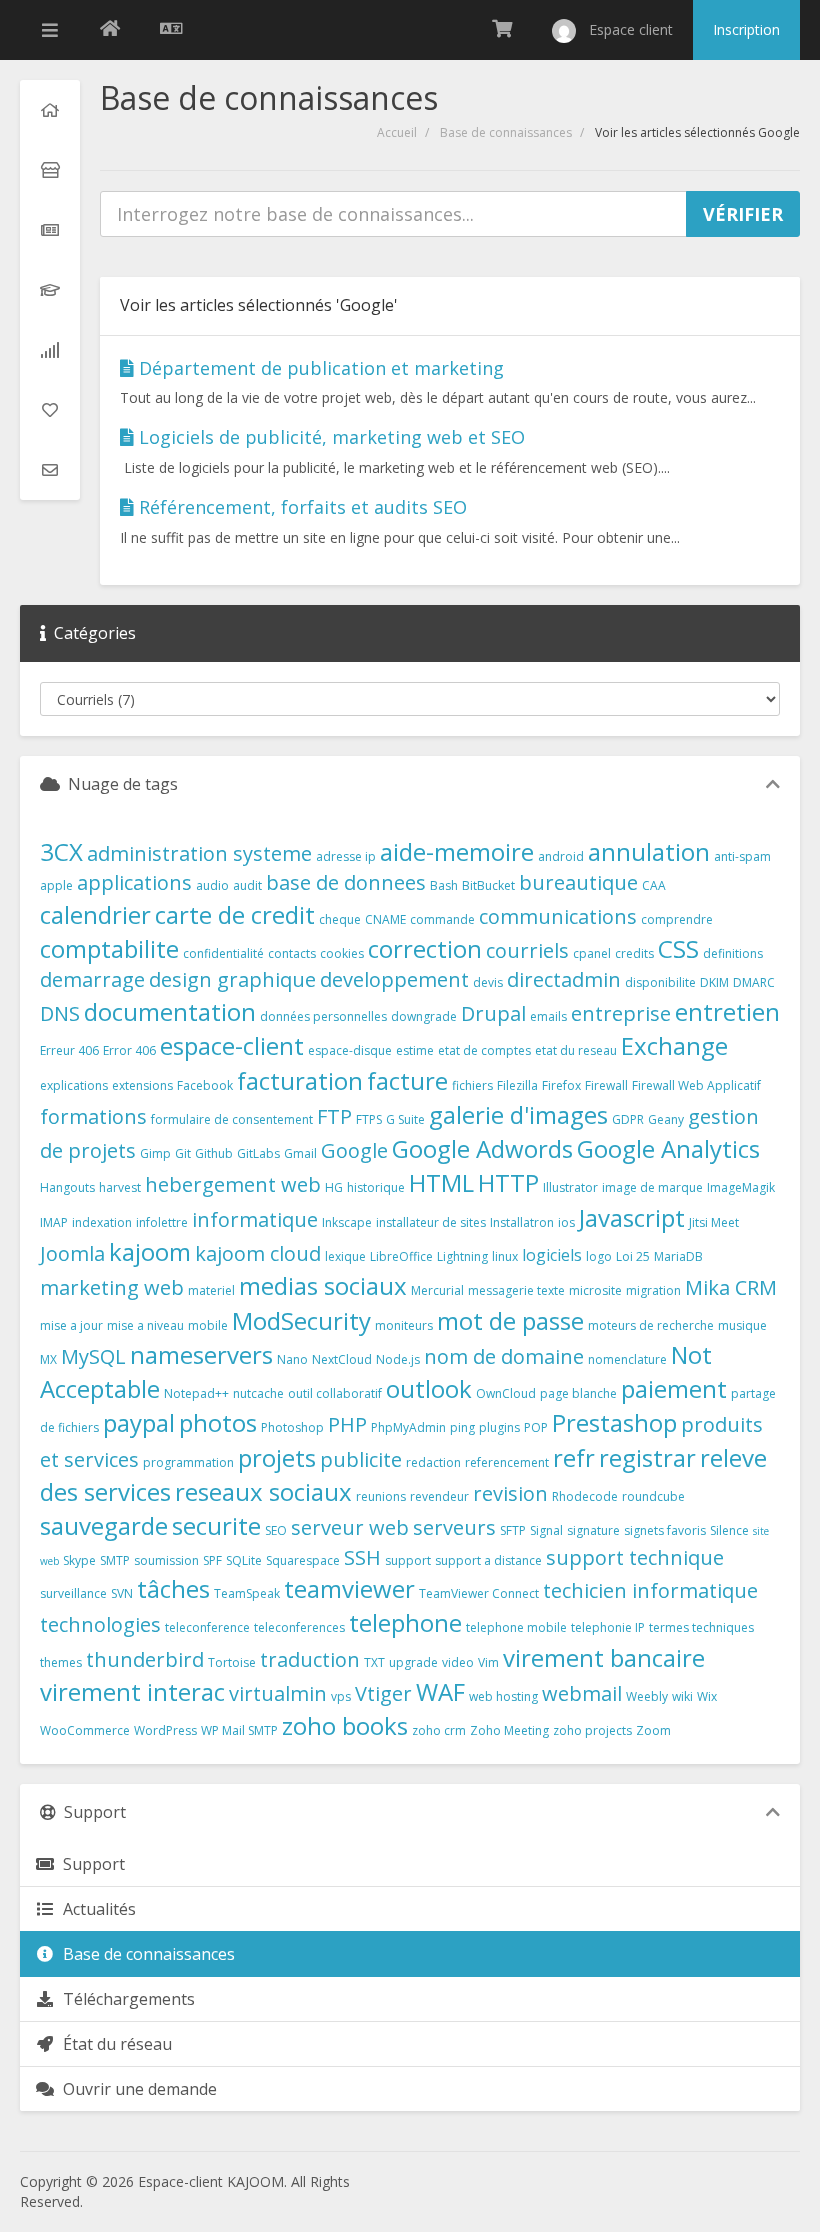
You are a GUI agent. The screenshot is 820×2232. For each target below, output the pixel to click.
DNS (60, 1013)
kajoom (150, 1251)
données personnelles (323, 1016)
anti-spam (742, 856)
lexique (345, 1256)
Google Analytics (668, 1148)
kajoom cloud (258, 1253)
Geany (666, 1119)
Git (183, 1153)
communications (558, 916)
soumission (166, 1560)
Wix (707, 1696)
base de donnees (346, 882)
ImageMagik (741, 1187)
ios (566, 1222)
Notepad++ (196, 1393)
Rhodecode (585, 1496)
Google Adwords (482, 1148)
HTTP (508, 1182)
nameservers (201, 1354)
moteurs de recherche (651, 1325)
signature (593, 1530)
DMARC (754, 982)
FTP (334, 1116)
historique (376, 1187)
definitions (733, 953)
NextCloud (342, 1359)
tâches (173, 1588)
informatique (255, 1219)
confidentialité (223, 953)
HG (334, 1187)
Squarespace (303, 1560)
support (408, 1560)
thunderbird (145, 1659)
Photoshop (292, 1427)
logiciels (552, 1255)
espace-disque (350, 1050)
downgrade (424, 1016)
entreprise (621, 1013)
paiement (674, 1388)
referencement (507, 1462)
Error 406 (129, 1050)
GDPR (628, 1119)
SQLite (244, 1560)
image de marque (652, 1187)
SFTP (513, 1530)
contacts (292, 953)
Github (214, 1153)
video (458, 1662)
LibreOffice (401, 1256)
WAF (440, 1691)
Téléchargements (125, 1999)
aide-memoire (457, 851)
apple (56, 885)
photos (218, 1422)
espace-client (232, 1045)
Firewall (606, 1085)
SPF (212, 1560)
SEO (276, 1530)
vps (341, 1696)
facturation (300, 1080)
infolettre (162, 1222)
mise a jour (71, 1325)
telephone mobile (516, 1627)
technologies (100, 1624)
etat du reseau (576, 1050)
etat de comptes (484, 1050)
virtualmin (278, 1693)
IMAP (54, 1222)
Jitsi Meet (714, 1222)
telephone (405, 1622)
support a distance (488, 1560)
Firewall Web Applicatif (696, 1085)
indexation (102, 1222)
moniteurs (404, 1325)
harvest (120, 1187)
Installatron (522, 1222)
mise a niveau (145, 1325)
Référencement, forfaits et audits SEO (300, 507)
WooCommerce (85, 1730)
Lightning (462, 1256)
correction (425, 948)
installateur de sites (431, 1222)
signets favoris (665, 1530)
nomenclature (627, 1359)
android (561, 856)
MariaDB (678, 1256)
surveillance (73, 1593)
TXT (374, 1662)
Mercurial (437, 1290)
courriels (527, 950)
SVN (122, 1593)
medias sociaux (323, 1285)
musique (742, 1325)
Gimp (155, 1153)
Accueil (397, 132)
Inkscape (347, 1222)
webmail (582, 1693)
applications (134, 882)
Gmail (300, 1153)
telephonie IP (608, 1627)
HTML (441, 1182)
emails (548, 1016)
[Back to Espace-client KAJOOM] (110, 30)
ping (462, 1427)
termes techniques (701, 1627)
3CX (61, 851)
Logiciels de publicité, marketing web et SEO (329, 437)
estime (415, 1050)
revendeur (439, 1496)
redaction (433, 1462)
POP (536, 1427)
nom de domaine (504, 1356)
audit (247, 885)
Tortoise (232, 1662)
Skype (79, 1560)
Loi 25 (633, 1256)
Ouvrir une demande (136, 2089)
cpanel (592, 953)
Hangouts (67, 1187)
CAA (654, 885)
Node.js (398, 1359)
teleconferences (299, 1627)
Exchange (674, 1045)
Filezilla (517, 1085)
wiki (682, 1696)
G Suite (405, 1119)
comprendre (677, 919)
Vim (488, 1662)
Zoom (653, 1730)
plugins (499, 1427)
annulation (649, 851)
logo (599, 1256)
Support (90, 1864)
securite (216, 1525)
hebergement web (233, 1184)
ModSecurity (301, 1320)
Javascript (632, 1217)
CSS (678, 948)
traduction (310, 1659)
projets (277, 1457)
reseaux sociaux (263, 1491)
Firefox (561, 1085)
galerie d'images (518, 1114)
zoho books (345, 1725)
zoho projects (592, 1730)
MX (48, 1359)
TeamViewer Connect (479, 1593)
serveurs (454, 1527)
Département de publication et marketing (319, 368)
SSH (362, 1557)
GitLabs (258, 1153)
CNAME (385, 919)
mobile (208, 1325)
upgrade (413, 1662)
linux (505, 1256)
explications (74, 1085)
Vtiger (383, 1693)
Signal (546, 1530)
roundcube (653, 1496)
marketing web (112, 1287)
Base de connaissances (506, 132)
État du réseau (113, 2044)
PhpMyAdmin (408, 1427)
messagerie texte (516, 1290)
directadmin (564, 979)
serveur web (350, 1527)
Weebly (647, 1696)
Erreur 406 (69, 1050)
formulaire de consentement (232, 1119)
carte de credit (235, 914)
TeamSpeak (247, 1593)
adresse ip (346, 856)
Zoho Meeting (509, 1730)
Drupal (493, 1013)
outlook (429, 1388)
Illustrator (570, 1187)
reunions (381, 1496)
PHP (347, 1424)
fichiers (472, 1085)
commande (442, 919)
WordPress (165, 1730)
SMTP (115, 1560)
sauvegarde (104, 1525)
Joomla (72, 1253)
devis (488, 982)
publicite (361, 1459)
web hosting (503, 1696)
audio (212, 885)
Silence (729, 1530)
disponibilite (660, 982)
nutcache (258, 1393)
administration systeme (199, 853)
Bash (444, 885)
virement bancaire (604, 1657)
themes (61, 1662)
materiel (211, 1290)
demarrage (92, 979)
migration (653, 1290)
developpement (394, 979)
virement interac (132, 1691)
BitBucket (488, 885)
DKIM (714, 982)
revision (510, 1493)
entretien (727, 1011)
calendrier (95, 914)
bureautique (578, 882)
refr (574, 1457)
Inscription (746, 29)
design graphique (232, 979)
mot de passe (510, 1320)
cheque (340, 919)
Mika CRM (731, 1287)
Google (354, 1150)
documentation (170, 1011)
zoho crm (439, 1730)
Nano (292, 1359)
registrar (647, 1457)
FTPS (369, 1119)
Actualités (95, 1909)
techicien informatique (650, 1590)
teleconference (207, 1627)
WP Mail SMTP (239, 1730)
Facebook (205, 1085)
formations (93, 1116)
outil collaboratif (335, 1393)
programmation (188, 1462)
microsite (595, 1290)
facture (407, 1080)
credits (634, 953)
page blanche (578, 1393)
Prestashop (614, 1422)
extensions (142, 1085)
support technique (635, 1557)
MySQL (93, 1356)
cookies (342, 953)
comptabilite (109, 948)
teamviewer (349, 1588)
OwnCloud (506, 1393)
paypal (139, 1422)
